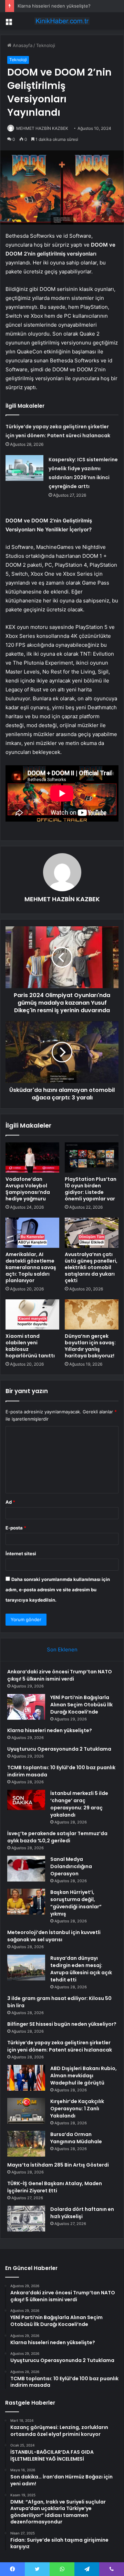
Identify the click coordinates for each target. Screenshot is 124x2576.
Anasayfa (22, 45)
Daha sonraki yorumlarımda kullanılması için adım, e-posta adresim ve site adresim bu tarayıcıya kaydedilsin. (58, 1590)
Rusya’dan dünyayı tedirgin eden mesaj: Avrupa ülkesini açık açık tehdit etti (81, 1969)
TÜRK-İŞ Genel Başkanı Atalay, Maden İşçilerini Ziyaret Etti (55, 2187)
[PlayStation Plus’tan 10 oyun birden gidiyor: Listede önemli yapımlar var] (92, 1157)
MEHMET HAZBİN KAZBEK (62, 899)
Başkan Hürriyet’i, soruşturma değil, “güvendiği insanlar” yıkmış (76, 1903)
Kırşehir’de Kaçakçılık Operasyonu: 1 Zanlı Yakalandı (77, 2109)
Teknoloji (46, 45)
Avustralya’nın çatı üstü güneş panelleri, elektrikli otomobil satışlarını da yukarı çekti (91, 1267)
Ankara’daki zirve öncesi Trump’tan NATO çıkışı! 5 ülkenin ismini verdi (60, 1675)
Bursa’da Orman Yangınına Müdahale (76, 2138)
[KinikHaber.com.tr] (62, 21)
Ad (10, 1502)
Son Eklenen (62, 1649)
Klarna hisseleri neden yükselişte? (54, 6)
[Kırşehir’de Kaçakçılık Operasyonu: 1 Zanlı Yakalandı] (26, 2111)
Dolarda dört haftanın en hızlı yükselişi (82, 2213)
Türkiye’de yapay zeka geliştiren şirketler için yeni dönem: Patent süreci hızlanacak (60, 2046)
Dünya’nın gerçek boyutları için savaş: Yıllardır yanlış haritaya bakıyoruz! (90, 1346)
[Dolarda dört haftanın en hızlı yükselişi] (26, 2219)
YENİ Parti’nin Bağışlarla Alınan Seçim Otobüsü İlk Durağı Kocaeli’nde (81, 1705)
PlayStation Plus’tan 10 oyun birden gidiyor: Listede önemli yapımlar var (91, 1189)
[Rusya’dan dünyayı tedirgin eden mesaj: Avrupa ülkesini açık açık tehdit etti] (26, 1968)
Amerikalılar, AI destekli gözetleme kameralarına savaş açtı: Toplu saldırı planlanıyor (31, 1267)
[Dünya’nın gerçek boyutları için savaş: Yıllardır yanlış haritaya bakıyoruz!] (92, 1314)
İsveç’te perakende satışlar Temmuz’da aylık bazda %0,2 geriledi (57, 1837)
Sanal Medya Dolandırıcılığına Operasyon (71, 1866)
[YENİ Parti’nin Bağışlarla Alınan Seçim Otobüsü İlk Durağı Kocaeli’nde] (26, 1707)
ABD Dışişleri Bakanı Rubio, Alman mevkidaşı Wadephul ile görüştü (84, 2076)
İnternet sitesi (21, 1553)
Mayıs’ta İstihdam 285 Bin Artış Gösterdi (58, 2165)
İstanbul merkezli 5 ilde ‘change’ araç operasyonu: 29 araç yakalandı (79, 1804)
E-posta (16, 1528)
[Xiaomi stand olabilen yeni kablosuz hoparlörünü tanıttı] (32, 1314)
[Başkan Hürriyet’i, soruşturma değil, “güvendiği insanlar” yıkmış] (26, 1902)
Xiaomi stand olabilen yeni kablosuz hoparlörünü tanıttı (30, 1346)
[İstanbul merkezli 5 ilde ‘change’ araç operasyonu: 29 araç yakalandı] (26, 1800)
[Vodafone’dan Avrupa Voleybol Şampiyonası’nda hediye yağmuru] (32, 1157)
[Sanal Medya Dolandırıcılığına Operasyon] (26, 1869)
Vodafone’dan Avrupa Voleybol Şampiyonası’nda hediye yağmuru (28, 1189)
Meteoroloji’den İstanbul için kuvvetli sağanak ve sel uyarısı (54, 1936)
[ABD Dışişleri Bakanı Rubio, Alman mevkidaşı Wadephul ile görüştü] (26, 2078)
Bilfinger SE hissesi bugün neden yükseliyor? (62, 2024)
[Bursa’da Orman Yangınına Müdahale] (26, 2144)
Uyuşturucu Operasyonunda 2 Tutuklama (59, 1749)
